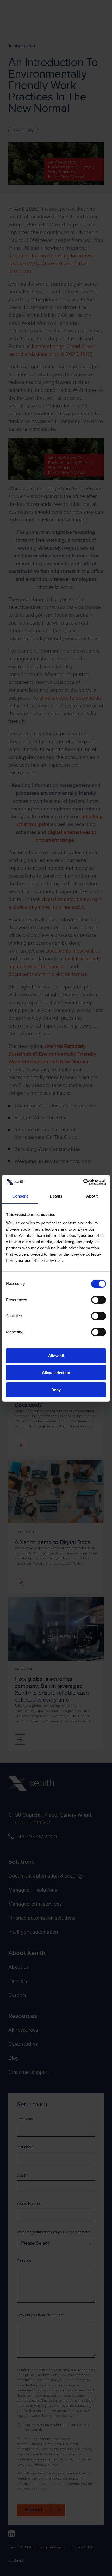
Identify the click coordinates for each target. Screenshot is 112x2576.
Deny (56, 1390)
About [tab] (92, 1196)
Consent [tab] (20, 1196)
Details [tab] (56, 1196)
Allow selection (56, 1373)
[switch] (99, 1300)
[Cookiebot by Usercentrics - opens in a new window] (83, 1182)
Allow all (56, 1356)
